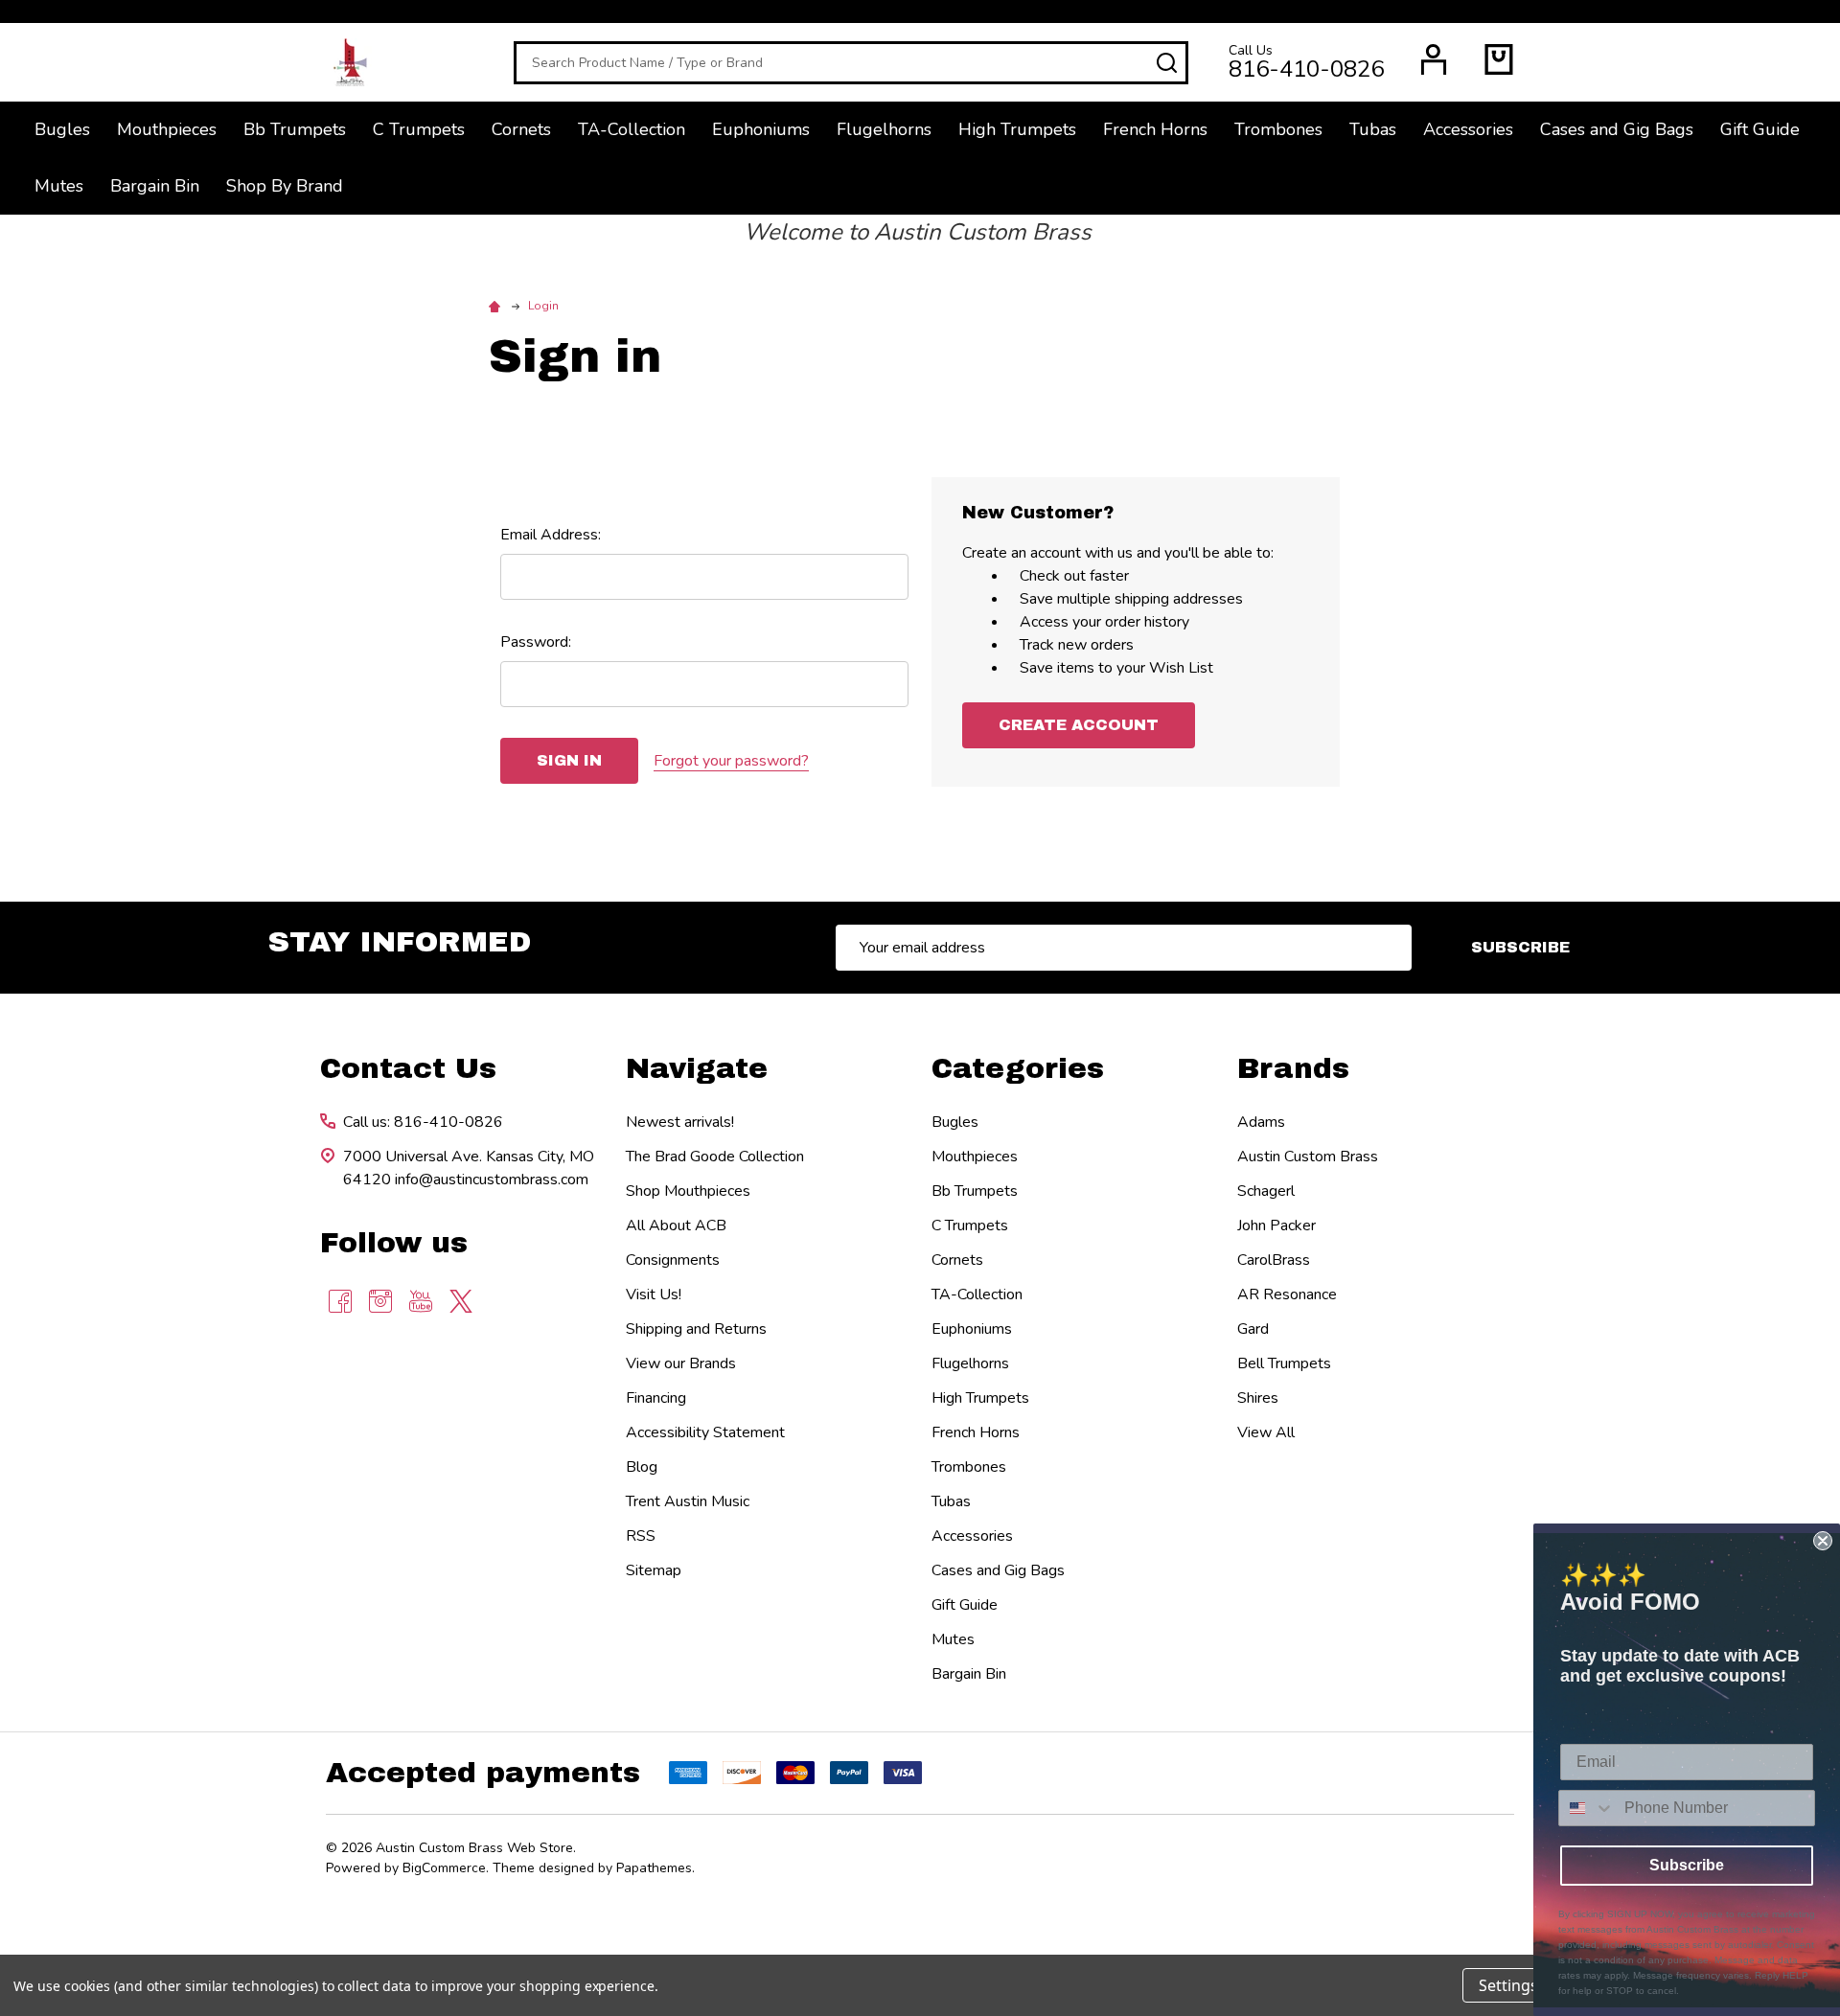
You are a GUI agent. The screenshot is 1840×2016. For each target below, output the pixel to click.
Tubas (1373, 129)
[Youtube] (421, 1301)
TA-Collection (632, 129)
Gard (1253, 1329)
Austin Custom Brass (1308, 1157)
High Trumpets (1017, 129)
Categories (1018, 1068)
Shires (1258, 1398)
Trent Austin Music (688, 1501)
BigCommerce (444, 1868)
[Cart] (1499, 59)
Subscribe (1520, 947)
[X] (461, 1301)
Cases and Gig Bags (1617, 129)
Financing (656, 1398)
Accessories (1468, 129)
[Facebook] (340, 1301)
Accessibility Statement (705, 1432)
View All (1266, 1432)
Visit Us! (654, 1294)
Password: (536, 642)
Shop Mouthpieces (688, 1191)
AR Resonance (1287, 1294)
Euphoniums (761, 129)
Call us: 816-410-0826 (423, 1122)
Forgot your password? (731, 761)
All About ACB (676, 1226)
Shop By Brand (285, 186)
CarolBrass (1274, 1260)
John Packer (1276, 1226)
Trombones (1278, 129)
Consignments (673, 1260)
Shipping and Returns (696, 1329)
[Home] (497, 306)
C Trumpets (419, 129)
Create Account (1079, 725)
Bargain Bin (155, 186)
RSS (641, 1536)
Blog (642, 1467)
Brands (1293, 1068)
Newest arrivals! (680, 1122)
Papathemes (654, 1868)
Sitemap (654, 1570)
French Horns (1155, 129)
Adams (1261, 1122)
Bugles (62, 129)
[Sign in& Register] (1434, 59)
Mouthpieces (167, 129)
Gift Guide (1760, 129)
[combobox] (1587, 1808)
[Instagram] (380, 1301)
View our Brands (681, 1363)
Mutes (59, 186)
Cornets (521, 129)
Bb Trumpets (295, 129)
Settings (1508, 1985)
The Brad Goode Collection (715, 1157)
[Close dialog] (1823, 1541)
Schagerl (1266, 1191)
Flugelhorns (884, 129)
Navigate (697, 1068)
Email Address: (551, 535)
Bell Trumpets (1284, 1363)
